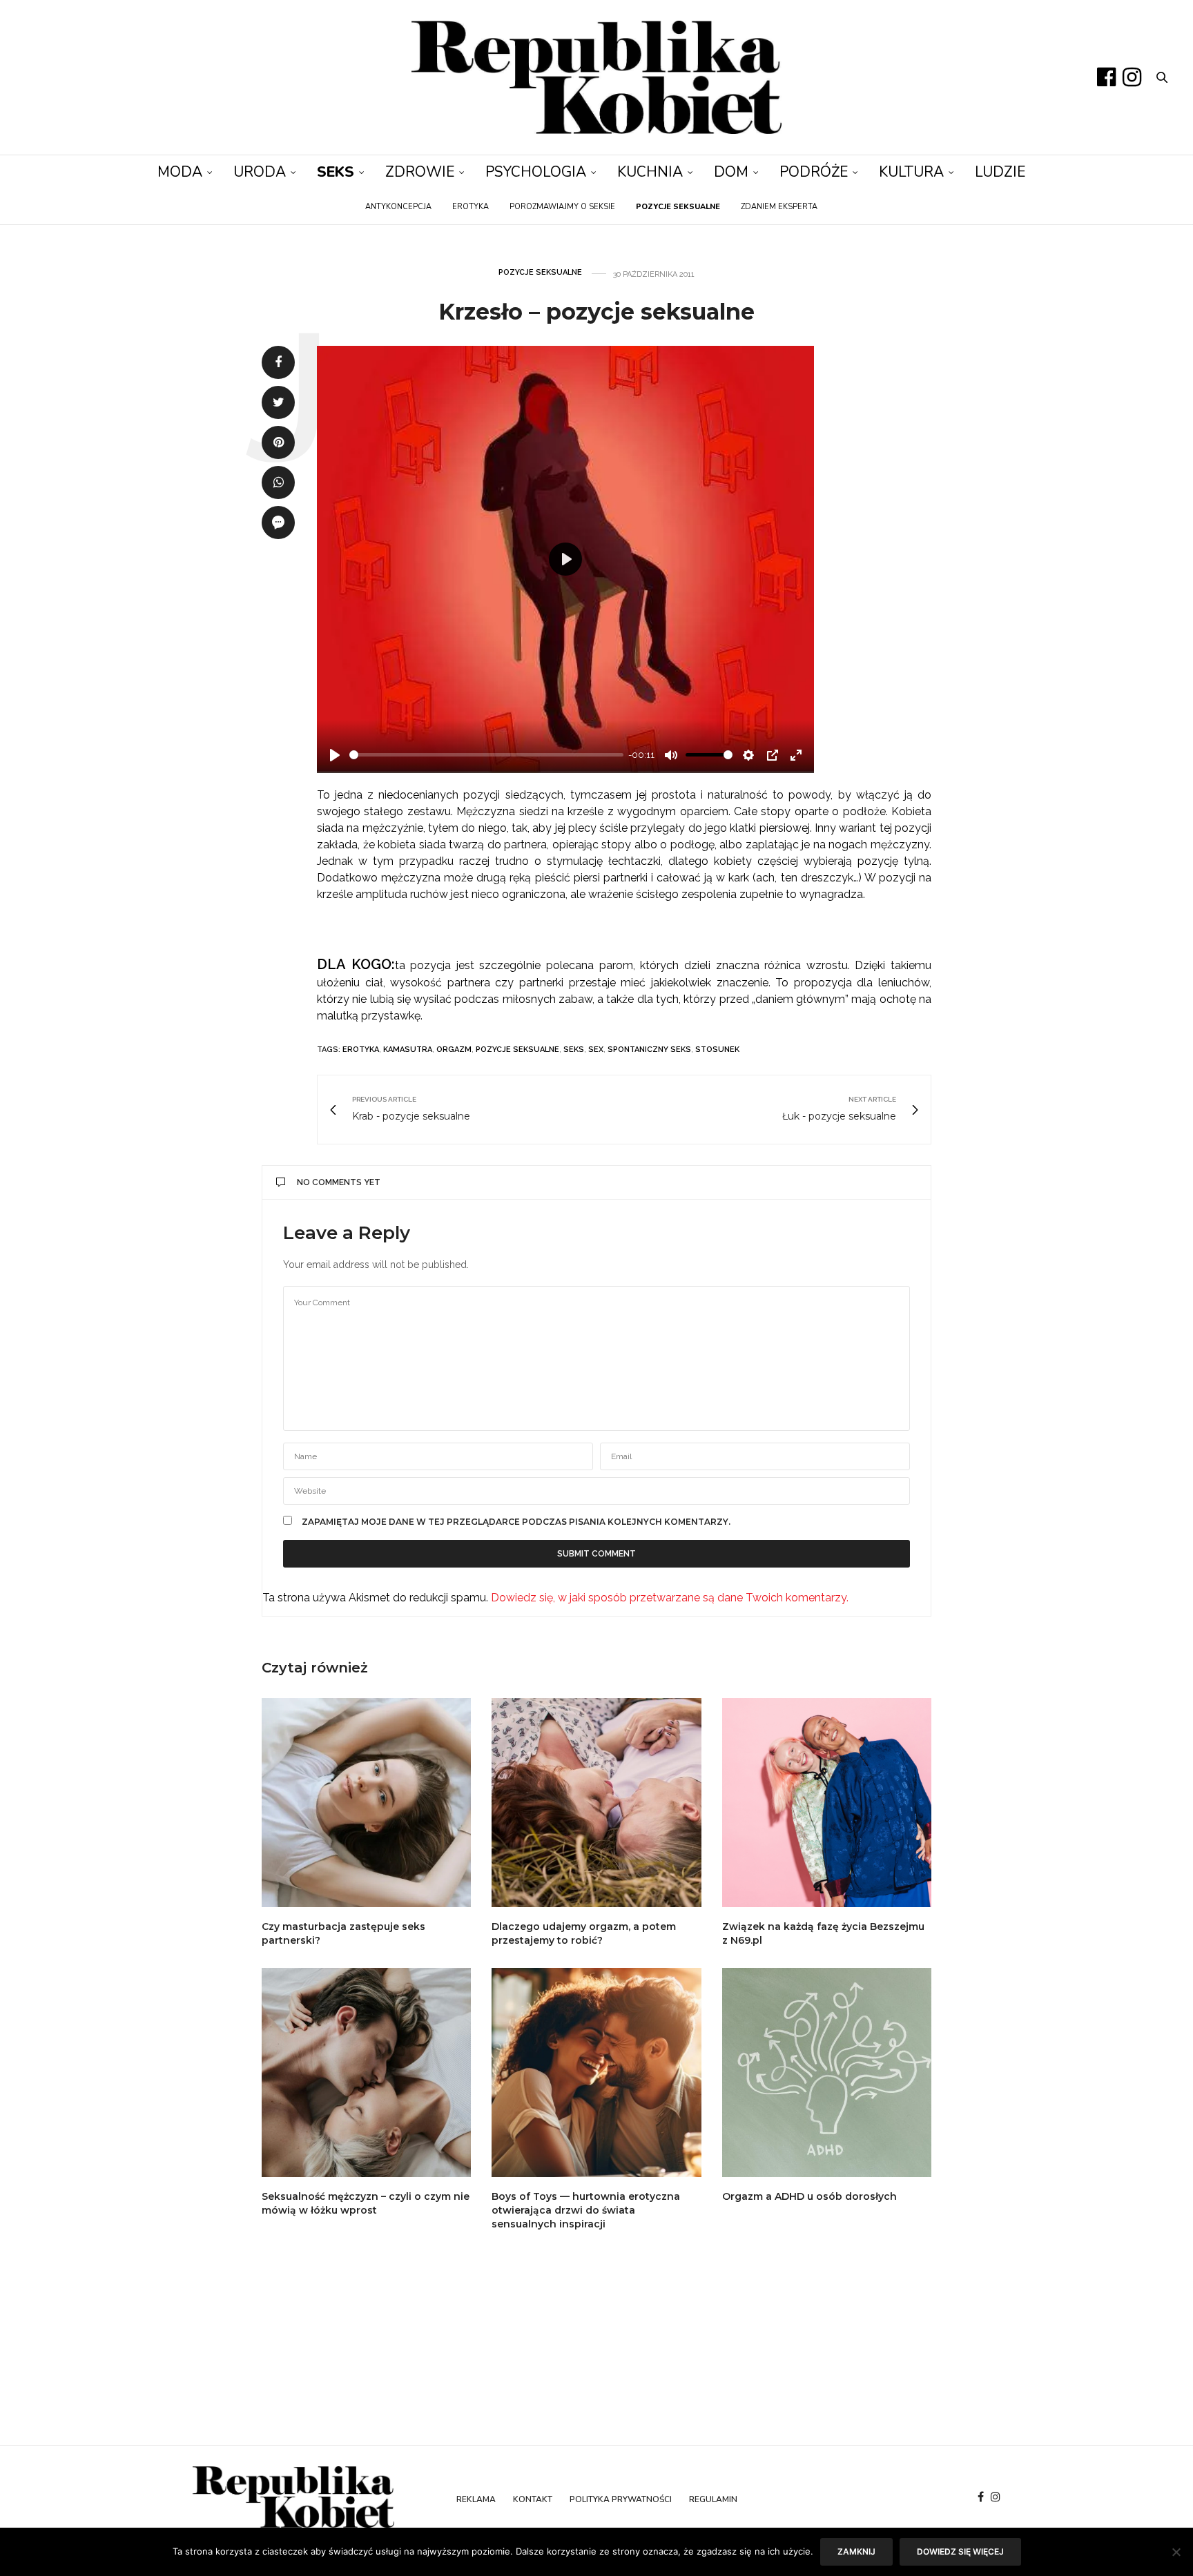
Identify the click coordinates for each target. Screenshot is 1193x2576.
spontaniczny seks (649, 1050)
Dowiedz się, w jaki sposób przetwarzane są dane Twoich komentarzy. (670, 1598)
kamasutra (408, 1050)
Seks (336, 172)
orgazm (454, 1050)
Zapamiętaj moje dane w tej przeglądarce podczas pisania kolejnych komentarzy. (516, 1522)
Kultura (911, 172)
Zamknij (856, 2551)
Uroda (260, 172)
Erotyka (471, 207)
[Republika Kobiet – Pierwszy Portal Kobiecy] (596, 77)
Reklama (476, 2499)
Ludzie (1000, 172)
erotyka (361, 1050)
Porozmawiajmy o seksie (562, 207)
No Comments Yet (339, 1182)
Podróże (814, 172)
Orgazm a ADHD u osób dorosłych (809, 2196)
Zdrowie (420, 172)
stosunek (717, 1050)
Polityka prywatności (621, 2499)
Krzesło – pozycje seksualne (596, 312)
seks (574, 1050)
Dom (731, 172)
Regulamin (713, 2499)
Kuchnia (650, 172)
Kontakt (533, 2499)
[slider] (486, 755)
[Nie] (1176, 2552)
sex (596, 1050)
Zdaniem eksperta (779, 207)
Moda (180, 172)
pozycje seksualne (517, 1050)
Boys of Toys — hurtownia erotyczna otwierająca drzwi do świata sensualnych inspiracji (586, 2210)
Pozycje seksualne (540, 272)
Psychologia (536, 172)
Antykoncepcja (398, 207)
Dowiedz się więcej (960, 2551)
